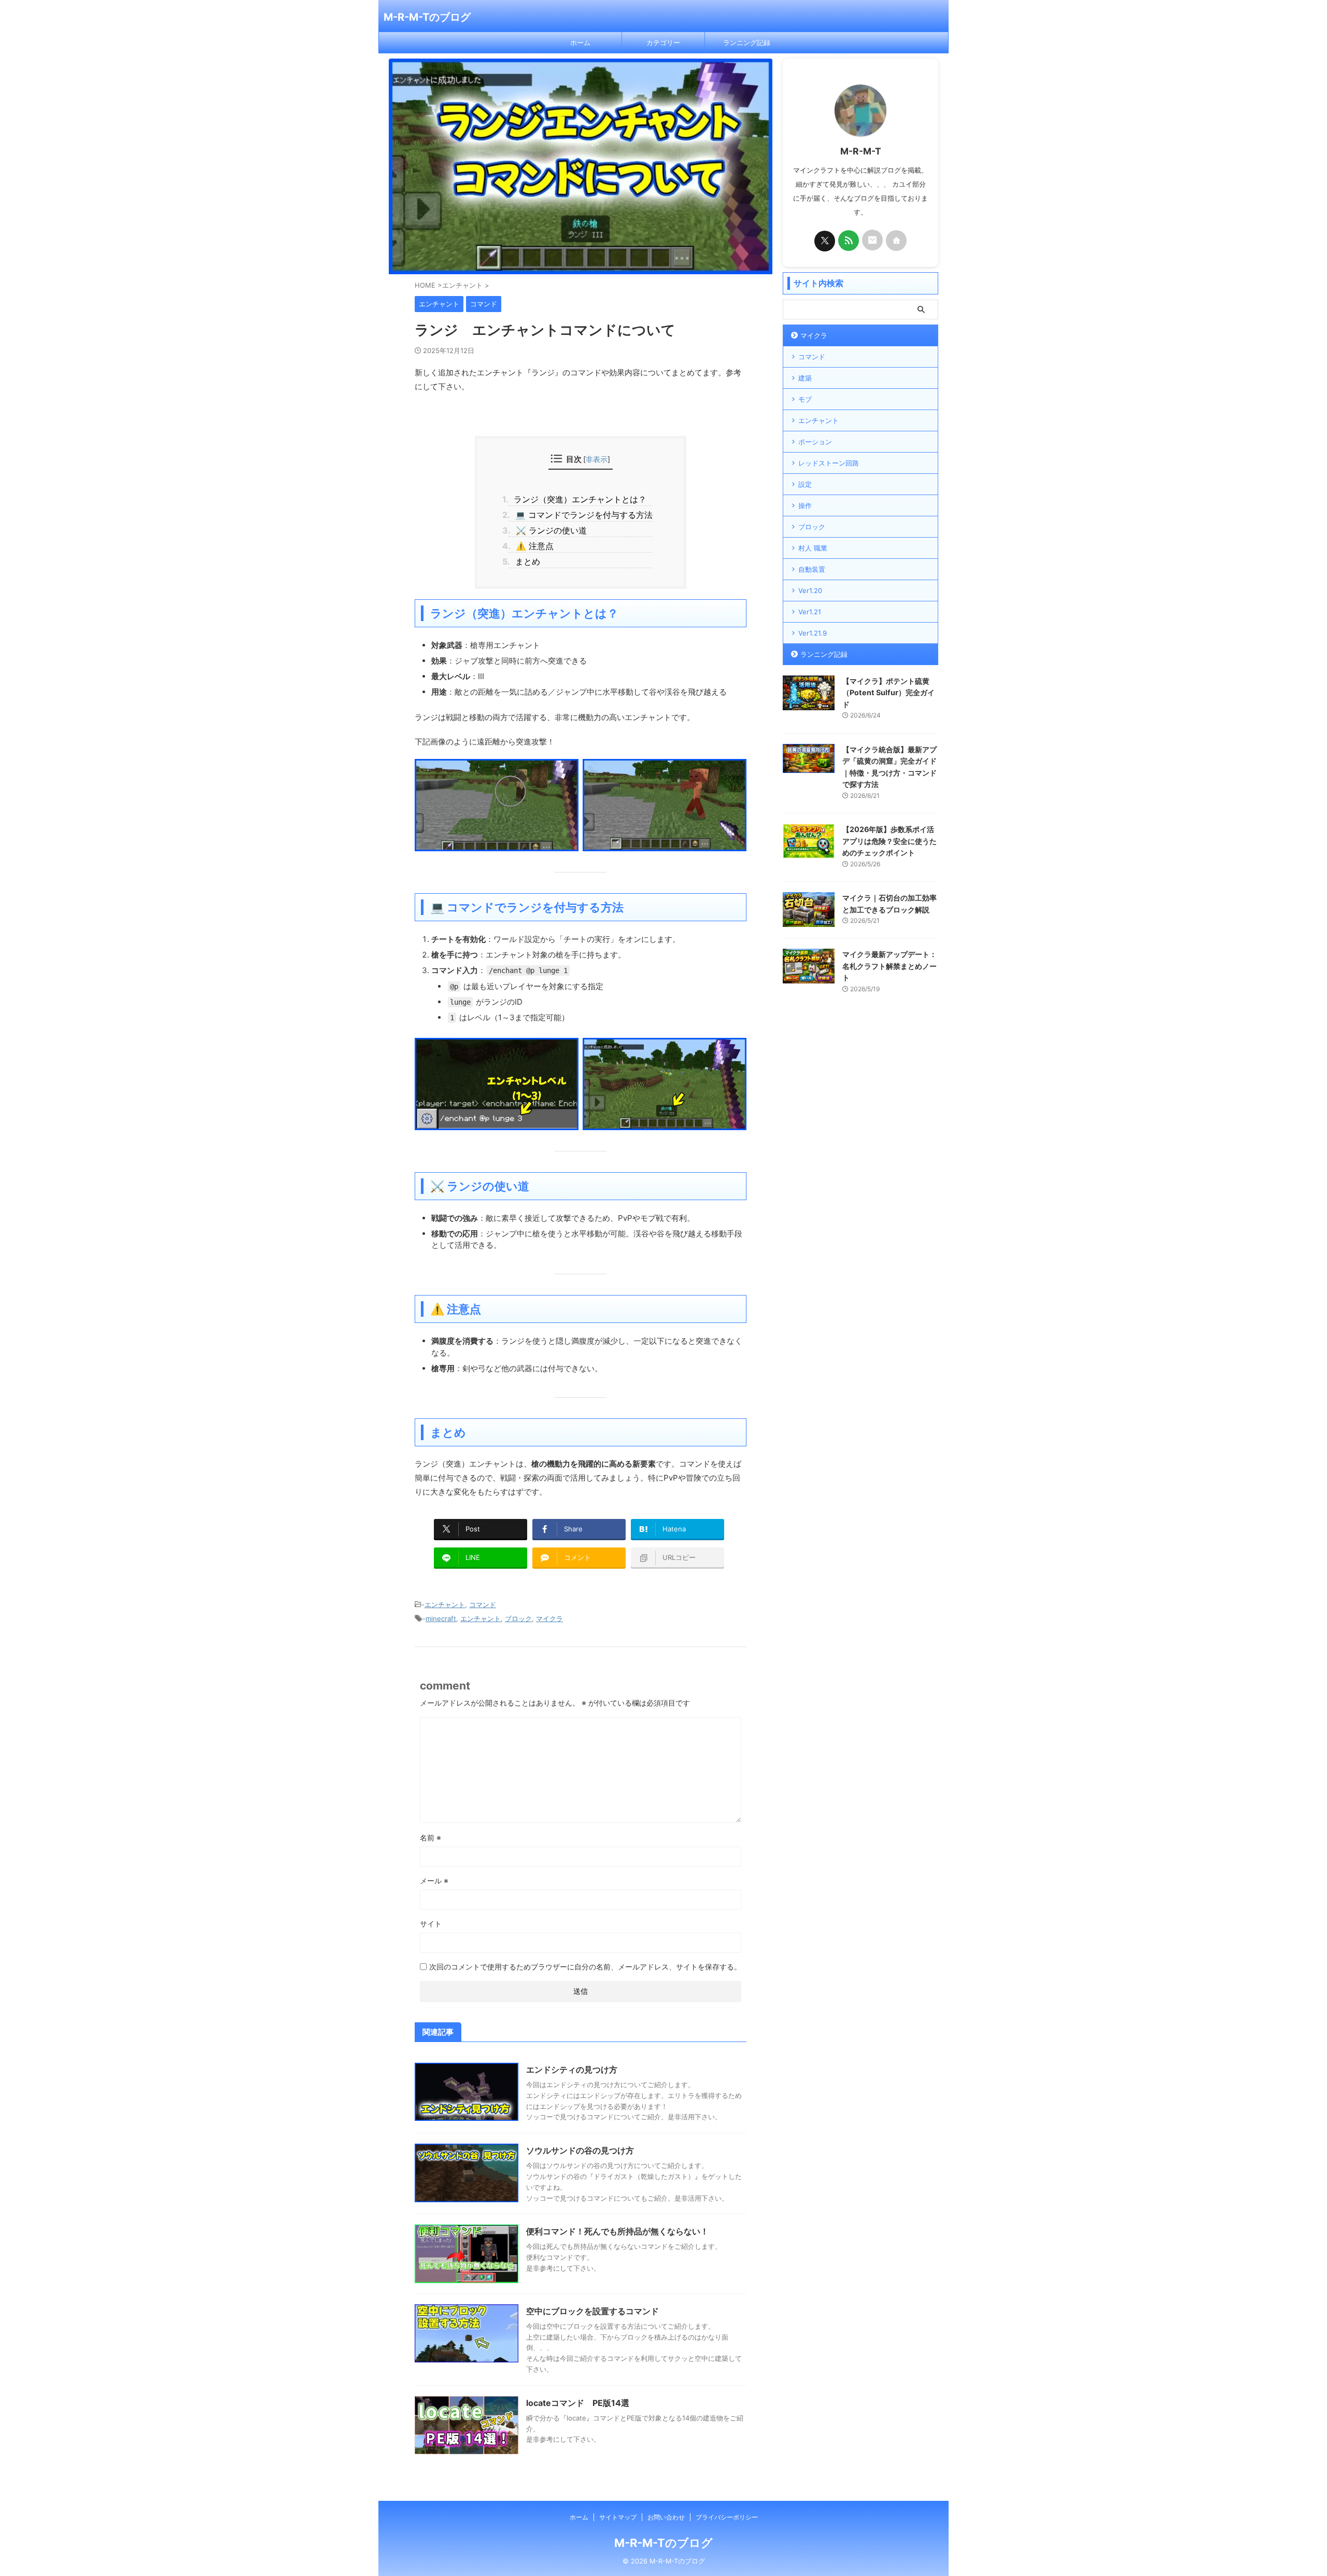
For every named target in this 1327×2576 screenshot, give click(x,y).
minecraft (441, 1618)
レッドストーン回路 (829, 463)
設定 (805, 484)
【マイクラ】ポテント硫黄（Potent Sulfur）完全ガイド (888, 693)
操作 (805, 505)
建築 (805, 378)
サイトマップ (618, 2517)
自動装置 (812, 569)
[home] (896, 241)
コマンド (483, 1604)
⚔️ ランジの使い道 (547, 530)
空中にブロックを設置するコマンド (592, 2311)
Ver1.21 (810, 612)
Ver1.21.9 (813, 633)
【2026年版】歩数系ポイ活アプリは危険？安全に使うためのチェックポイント (890, 841)
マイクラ (549, 1618)
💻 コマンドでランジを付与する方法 (580, 515)
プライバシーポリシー (727, 2517)
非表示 (597, 459)
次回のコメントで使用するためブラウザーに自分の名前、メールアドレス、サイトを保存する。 (585, 1967)
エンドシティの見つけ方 (572, 2070)
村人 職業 (813, 548)
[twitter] (825, 241)
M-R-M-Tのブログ (427, 17)
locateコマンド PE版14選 (578, 2403)
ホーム (580, 43)
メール (434, 1881)
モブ (805, 399)
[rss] (849, 241)
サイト (431, 1924)
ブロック (518, 1618)
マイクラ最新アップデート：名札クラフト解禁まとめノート (890, 966)
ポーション (815, 442)
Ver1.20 (810, 590)
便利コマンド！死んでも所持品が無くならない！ (617, 2231)
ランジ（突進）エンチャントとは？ (577, 499)
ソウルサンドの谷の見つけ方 (580, 2150)
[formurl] (872, 240)
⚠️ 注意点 (531, 546)
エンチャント (445, 1604)
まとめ (524, 561)
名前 (430, 1838)
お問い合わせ (666, 2517)
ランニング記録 (747, 43)
